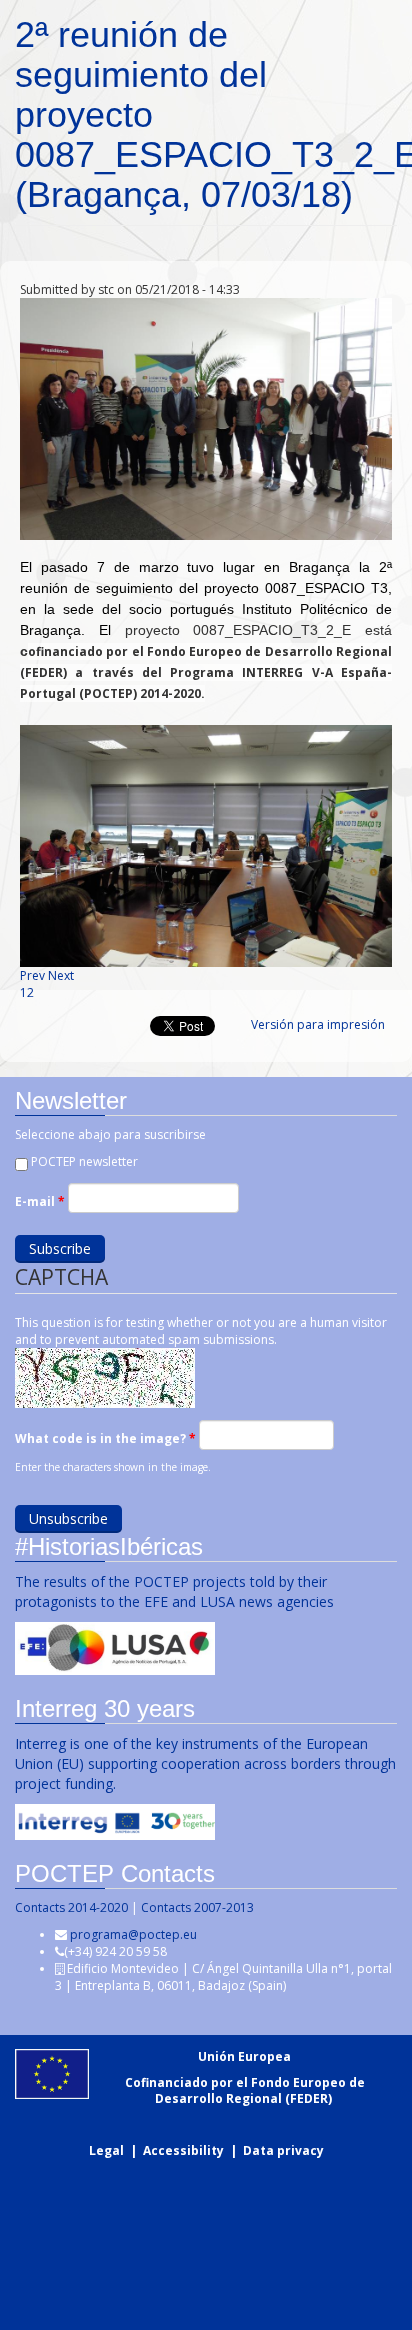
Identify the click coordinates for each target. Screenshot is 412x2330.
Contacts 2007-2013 (197, 1907)
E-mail (40, 1201)
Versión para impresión (318, 1024)
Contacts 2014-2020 (71, 1907)
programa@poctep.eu (133, 1934)
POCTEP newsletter (84, 1161)
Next (61, 975)
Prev (32, 975)
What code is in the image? (105, 1438)
